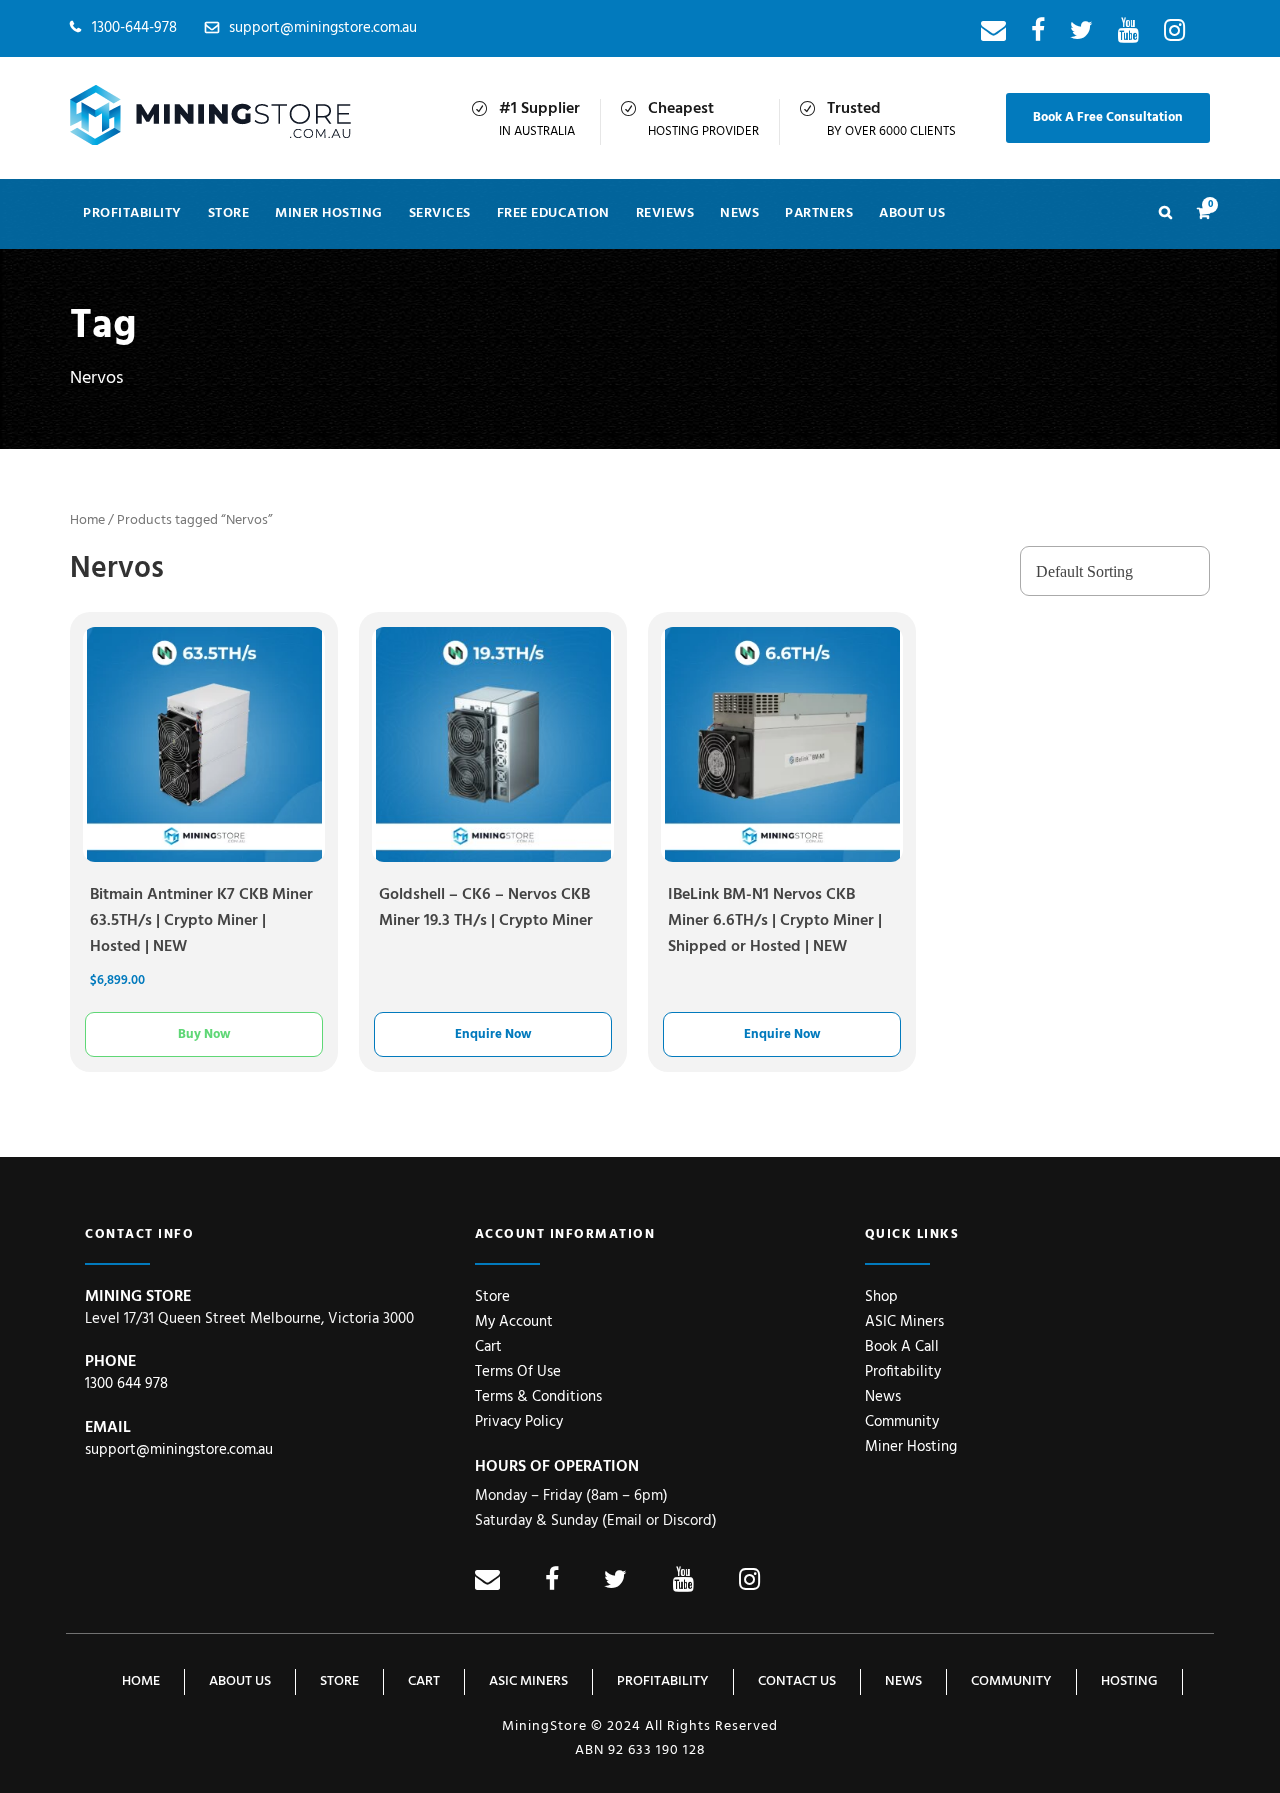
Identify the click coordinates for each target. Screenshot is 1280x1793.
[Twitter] (1081, 35)
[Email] (993, 35)
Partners (819, 213)
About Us (912, 213)
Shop (881, 1297)
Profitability (132, 213)
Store (229, 213)
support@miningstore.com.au (323, 28)
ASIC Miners (904, 1322)
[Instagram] (1174, 35)
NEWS (739, 213)
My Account (514, 1322)
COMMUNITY (1011, 1681)
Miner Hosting (329, 213)
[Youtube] (1128, 35)
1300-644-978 (134, 28)
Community (902, 1422)
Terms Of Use (518, 1372)
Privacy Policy (519, 1422)
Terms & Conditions (538, 1397)
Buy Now (204, 1034)
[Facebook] (1038, 35)
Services (440, 213)
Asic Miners (528, 1681)
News (883, 1397)
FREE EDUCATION (553, 213)
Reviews (665, 213)
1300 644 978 (126, 1384)
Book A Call (902, 1347)
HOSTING (1129, 1681)
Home (87, 520)
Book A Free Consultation (1108, 117)
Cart (488, 1347)
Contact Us (797, 1681)
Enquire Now (493, 1034)
